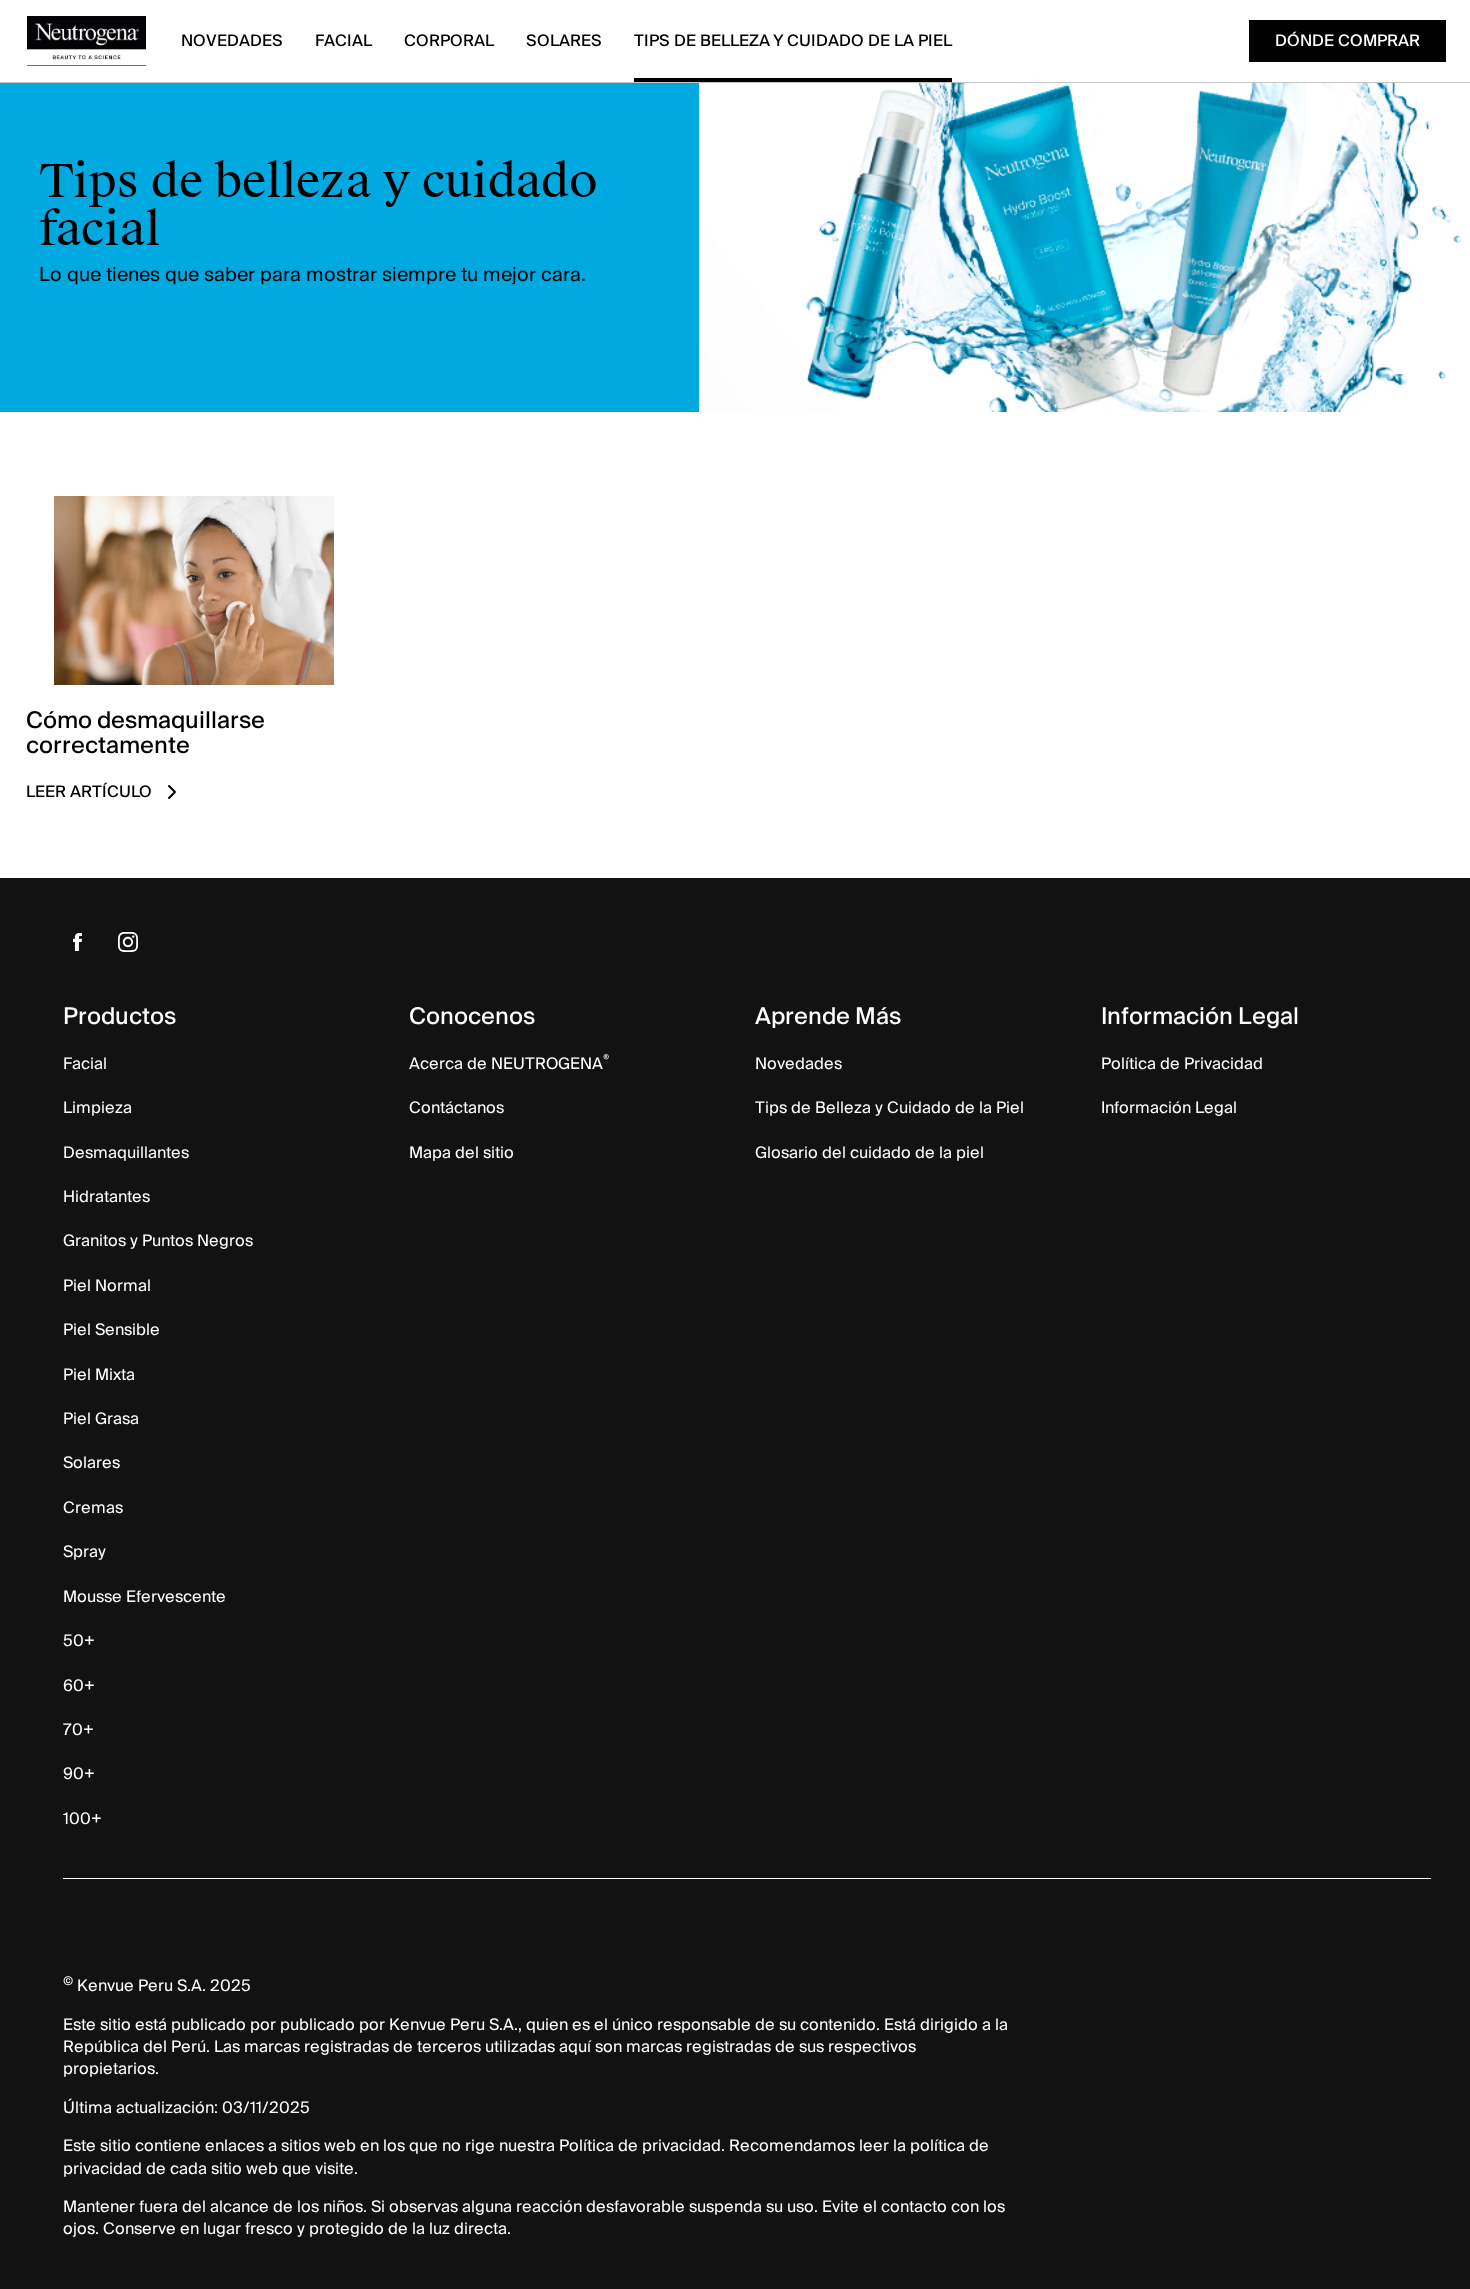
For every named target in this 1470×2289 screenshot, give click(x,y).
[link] (193, 662)
